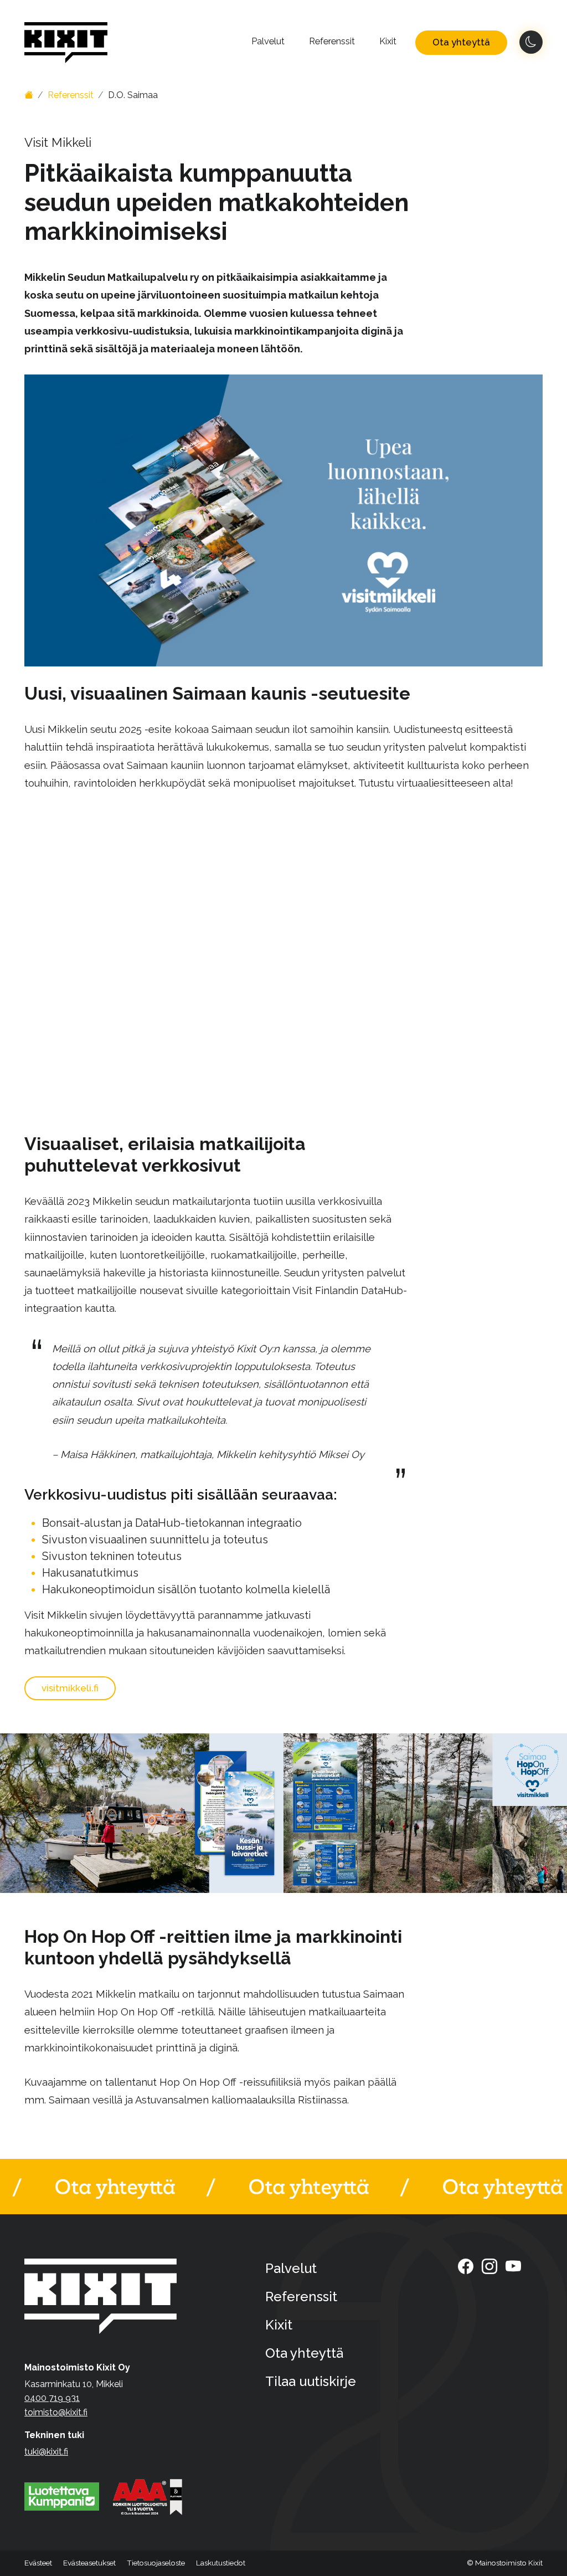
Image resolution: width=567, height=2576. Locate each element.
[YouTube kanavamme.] (513, 2266)
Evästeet (38, 2563)
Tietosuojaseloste (156, 2563)
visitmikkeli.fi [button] (70, 1688)
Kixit (388, 41)
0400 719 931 (52, 2398)
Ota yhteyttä (461, 42)
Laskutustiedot (221, 2563)
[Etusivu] (29, 95)
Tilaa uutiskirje (311, 2381)
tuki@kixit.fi (46, 2452)
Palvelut (268, 41)
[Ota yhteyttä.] (283, 2187)
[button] (89, 2563)
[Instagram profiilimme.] (489, 2266)
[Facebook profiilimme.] (466, 2266)
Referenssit (332, 41)
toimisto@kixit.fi (56, 2412)
